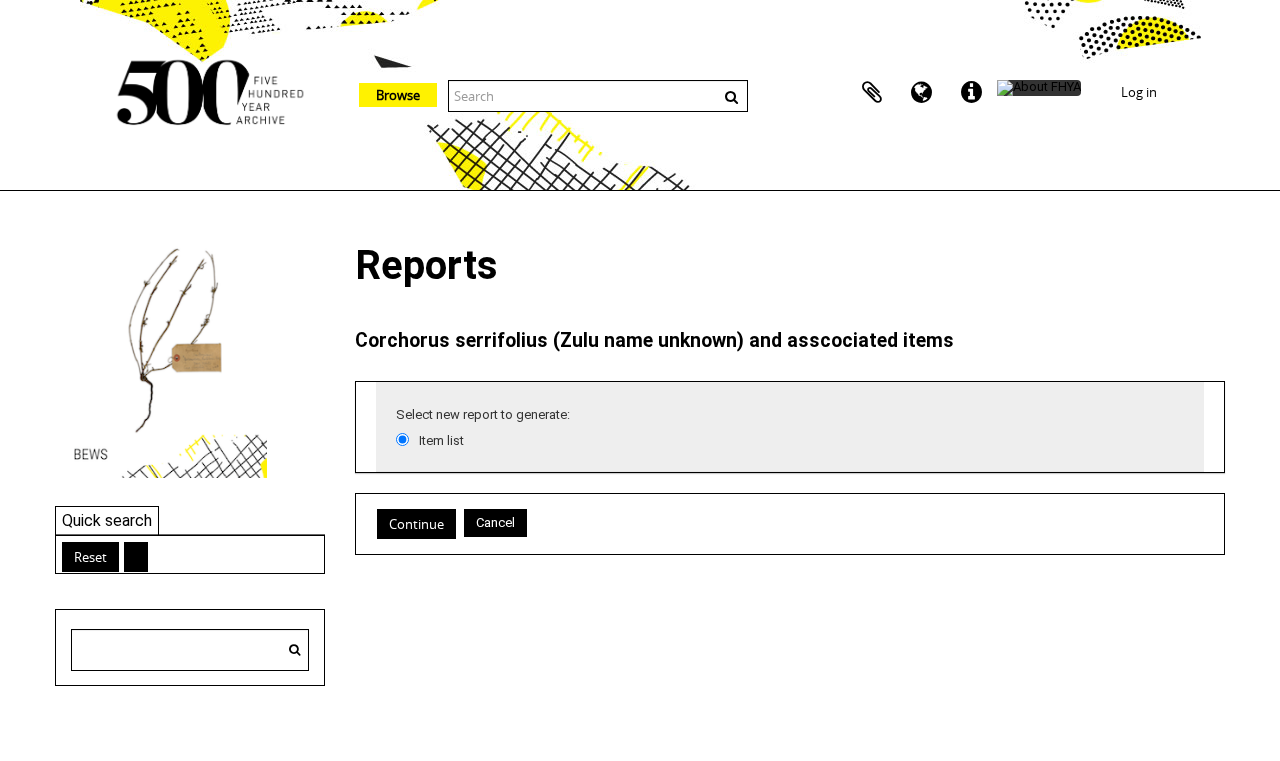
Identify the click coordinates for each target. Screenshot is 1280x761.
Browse (398, 95)
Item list (441, 440)
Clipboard (872, 93)
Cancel (495, 522)
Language (922, 93)
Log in (1139, 92)
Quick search (107, 520)
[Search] (294, 650)
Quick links (972, 93)
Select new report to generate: (483, 414)
